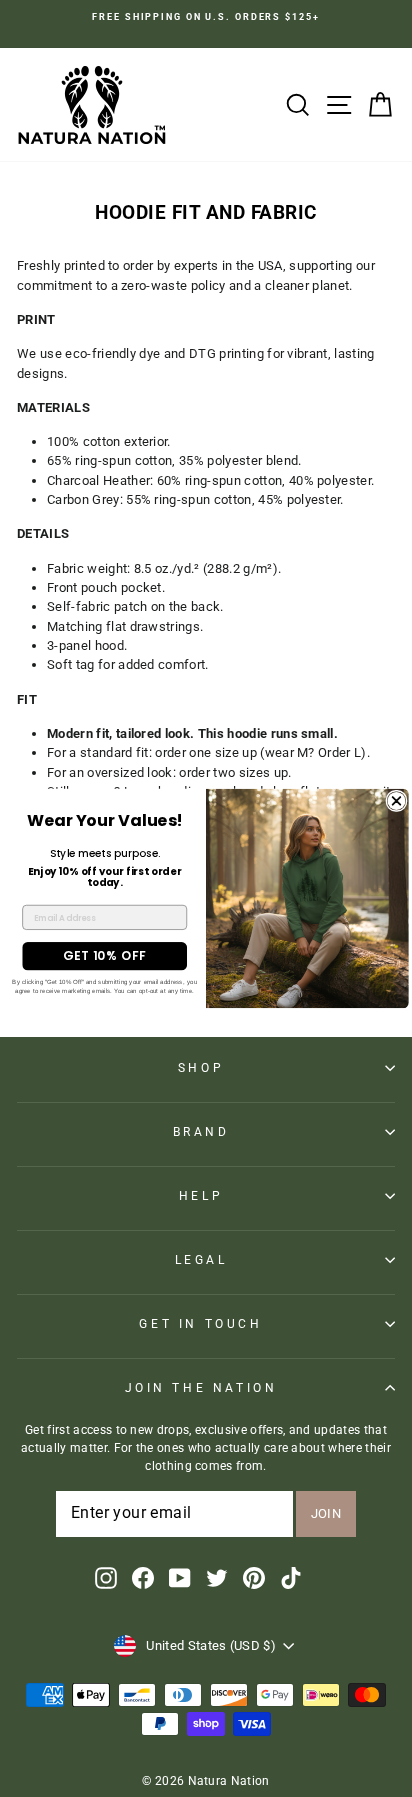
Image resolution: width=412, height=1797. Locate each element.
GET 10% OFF (105, 955)
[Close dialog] (396, 800)
